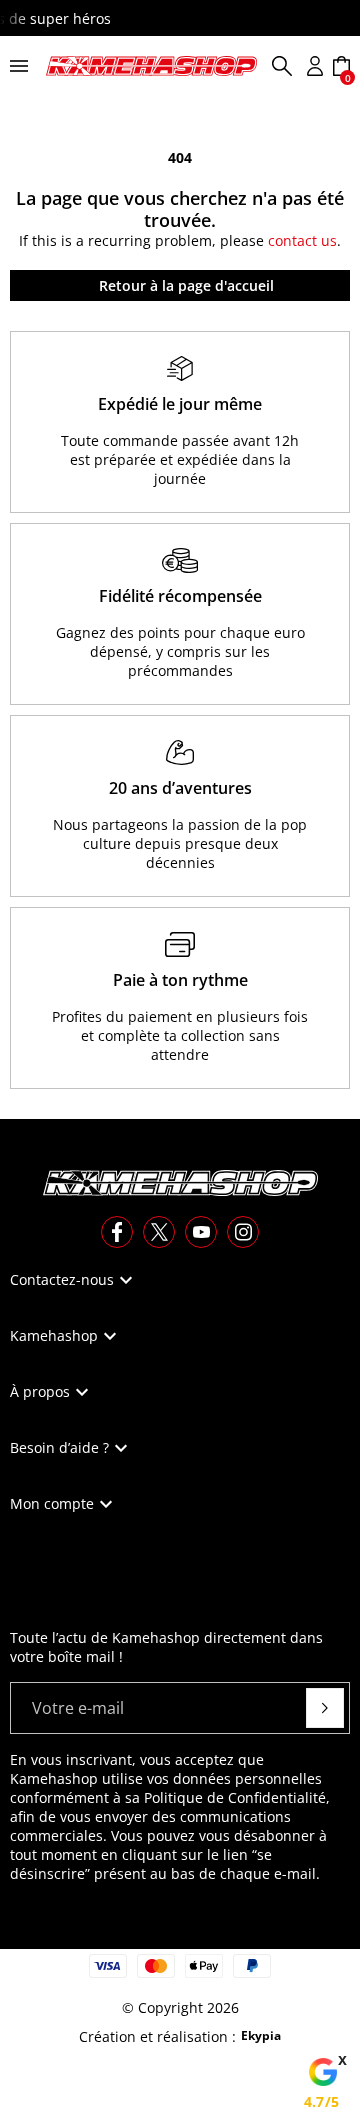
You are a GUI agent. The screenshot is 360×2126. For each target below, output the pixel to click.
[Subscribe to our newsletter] (325, 1708)
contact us (302, 240)
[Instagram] (243, 1232)
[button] (282, 66)
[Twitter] (159, 1232)
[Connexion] (315, 66)
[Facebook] (117, 1232)
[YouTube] (201, 1232)
